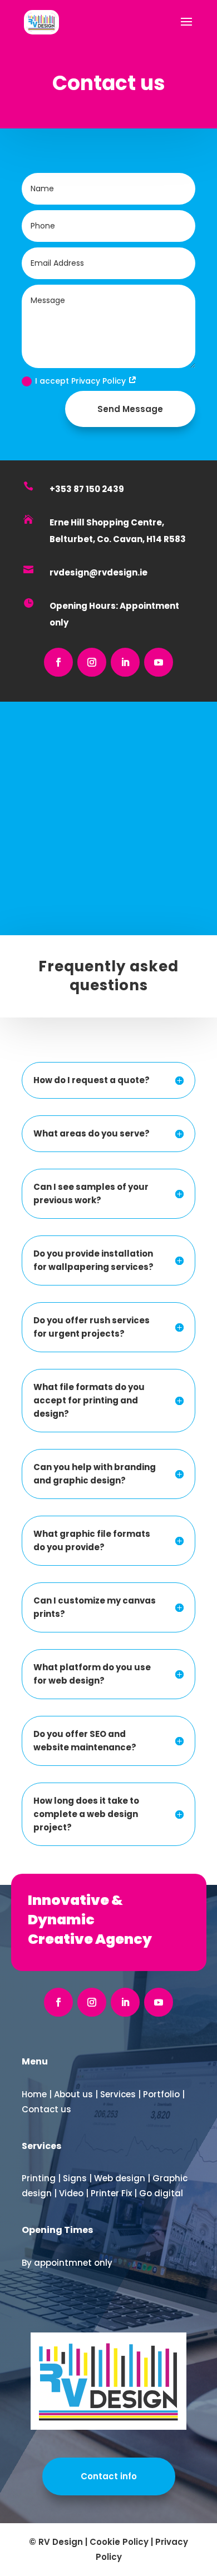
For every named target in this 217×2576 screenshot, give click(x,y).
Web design (120, 2178)
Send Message (130, 409)
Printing (39, 2178)
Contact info (109, 2476)
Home (34, 2094)
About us (73, 2094)
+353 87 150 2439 (87, 489)
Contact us (46, 2109)
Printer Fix (111, 2193)
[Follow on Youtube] (159, 662)
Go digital (161, 2193)
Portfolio (161, 2094)
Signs (75, 2178)
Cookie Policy (119, 2542)
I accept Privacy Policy (82, 381)
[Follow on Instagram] (92, 662)
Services (118, 2094)
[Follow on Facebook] (58, 662)
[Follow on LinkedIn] (125, 662)
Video (71, 2193)
